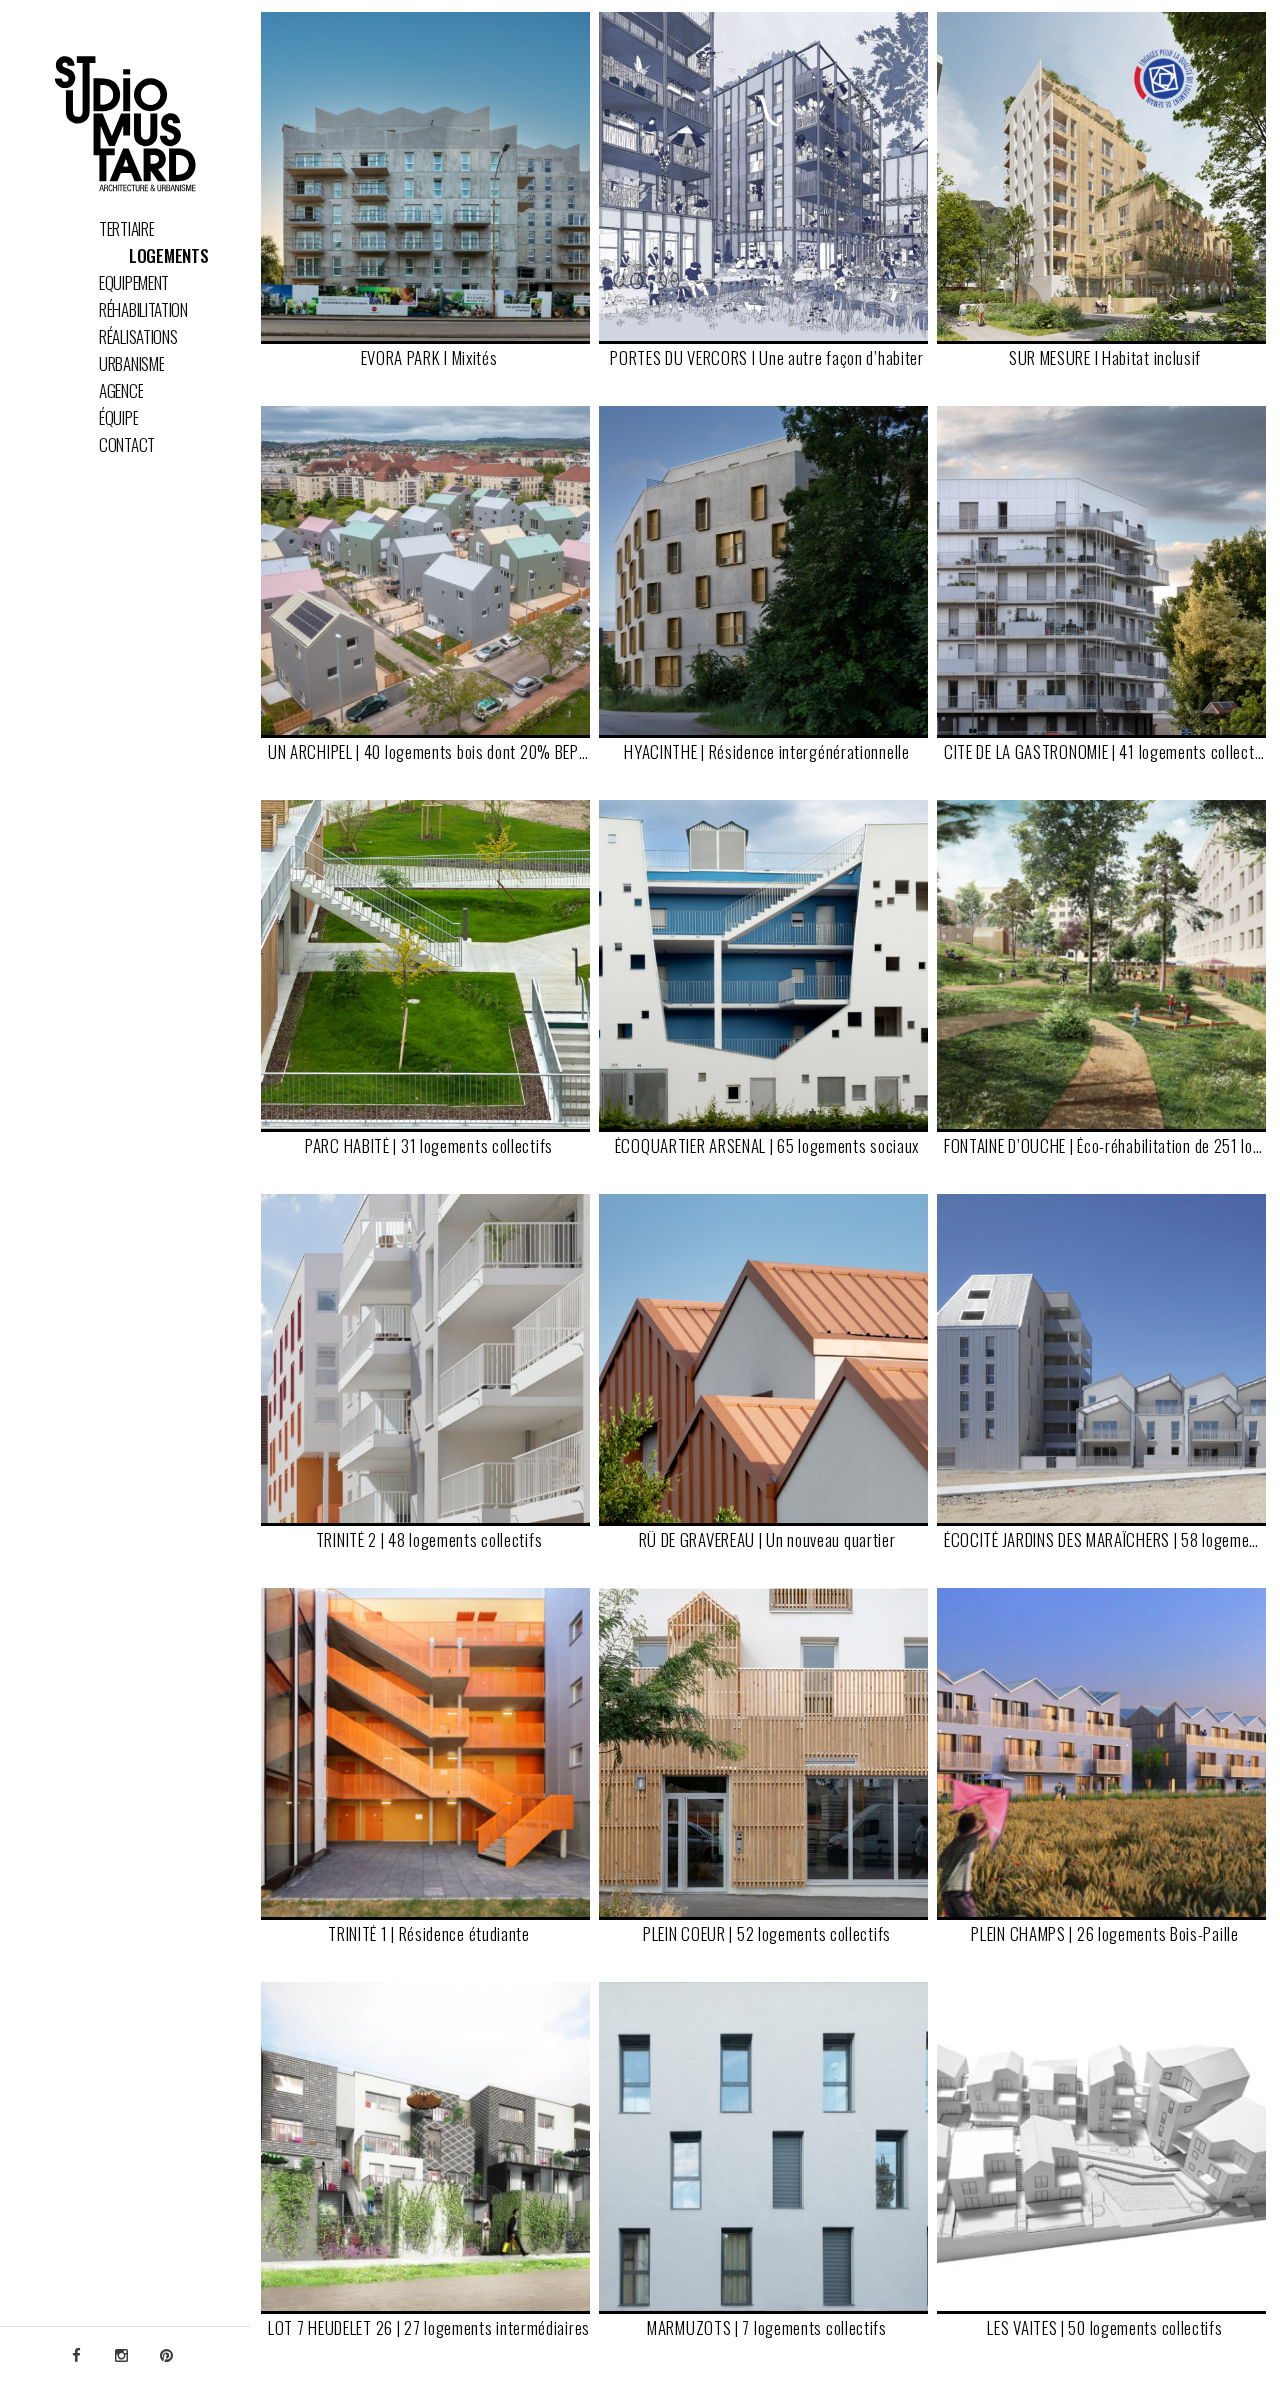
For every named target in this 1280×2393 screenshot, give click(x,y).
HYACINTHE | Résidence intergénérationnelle (766, 753)
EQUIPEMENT (134, 283)
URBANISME (131, 364)
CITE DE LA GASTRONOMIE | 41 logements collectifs (1105, 753)
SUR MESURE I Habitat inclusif (1105, 359)
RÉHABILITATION (143, 310)
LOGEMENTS (168, 256)
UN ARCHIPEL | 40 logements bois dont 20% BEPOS (429, 753)
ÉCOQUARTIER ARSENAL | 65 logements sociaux (767, 1147)
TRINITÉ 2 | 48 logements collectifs (429, 1541)
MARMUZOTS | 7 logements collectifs (767, 2329)
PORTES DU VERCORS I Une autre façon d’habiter (767, 359)
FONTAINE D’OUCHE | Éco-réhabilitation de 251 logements (1105, 1147)
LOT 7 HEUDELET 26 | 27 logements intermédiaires (429, 2329)
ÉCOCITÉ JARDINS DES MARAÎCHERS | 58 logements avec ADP (1105, 1541)
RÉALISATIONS (138, 337)
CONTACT (127, 445)
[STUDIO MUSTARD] (125, 126)
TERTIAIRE (126, 229)
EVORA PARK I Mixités (429, 359)
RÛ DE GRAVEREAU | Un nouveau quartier (767, 1541)
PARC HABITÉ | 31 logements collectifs (429, 1147)
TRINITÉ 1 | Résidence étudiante (429, 1935)
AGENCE (121, 391)
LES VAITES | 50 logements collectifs (1104, 2329)
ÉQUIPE (118, 418)
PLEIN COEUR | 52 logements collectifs (767, 1935)
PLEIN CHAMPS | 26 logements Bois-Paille (1104, 1935)
